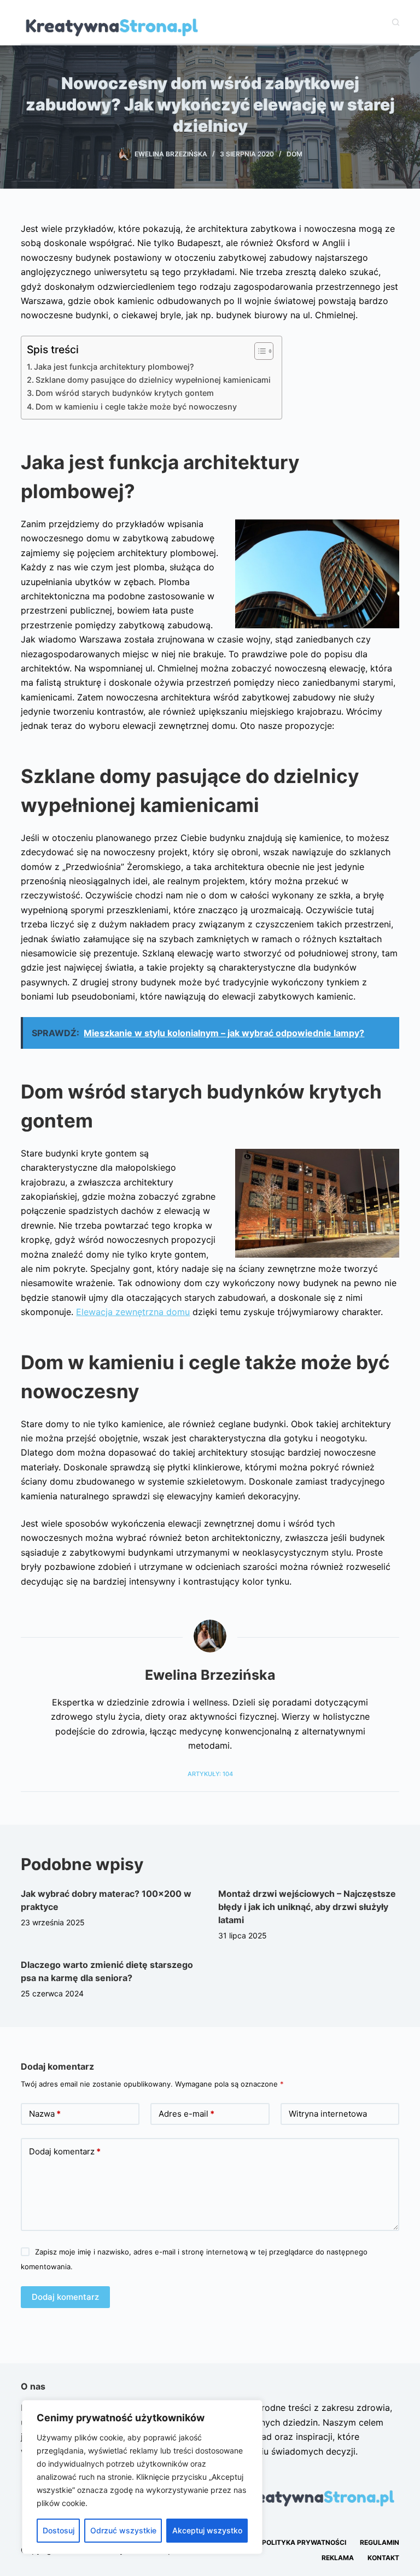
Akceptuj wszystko (207, 2530)
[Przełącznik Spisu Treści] (258, 351)
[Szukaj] (396, 22)
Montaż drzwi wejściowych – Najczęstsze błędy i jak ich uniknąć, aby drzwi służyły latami (307, 1907)
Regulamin (380, 2542)
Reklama (338, 2558)
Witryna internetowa (328, 2114)
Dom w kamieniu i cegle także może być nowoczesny (136, 407)
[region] (142, 2477)
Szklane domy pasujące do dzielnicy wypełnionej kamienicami (153, 380)
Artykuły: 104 (210, 1774)
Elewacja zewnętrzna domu (133, 1312)
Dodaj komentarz (65, 2151)
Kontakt (383, 2558)
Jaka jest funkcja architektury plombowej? (114, 367)
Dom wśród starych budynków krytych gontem (125, 393)
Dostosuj (59, 2530)
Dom (294, 154)
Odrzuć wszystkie (123, 2530)
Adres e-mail (186, 2114)
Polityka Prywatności (304, 2542)
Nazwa (45, 2114)
